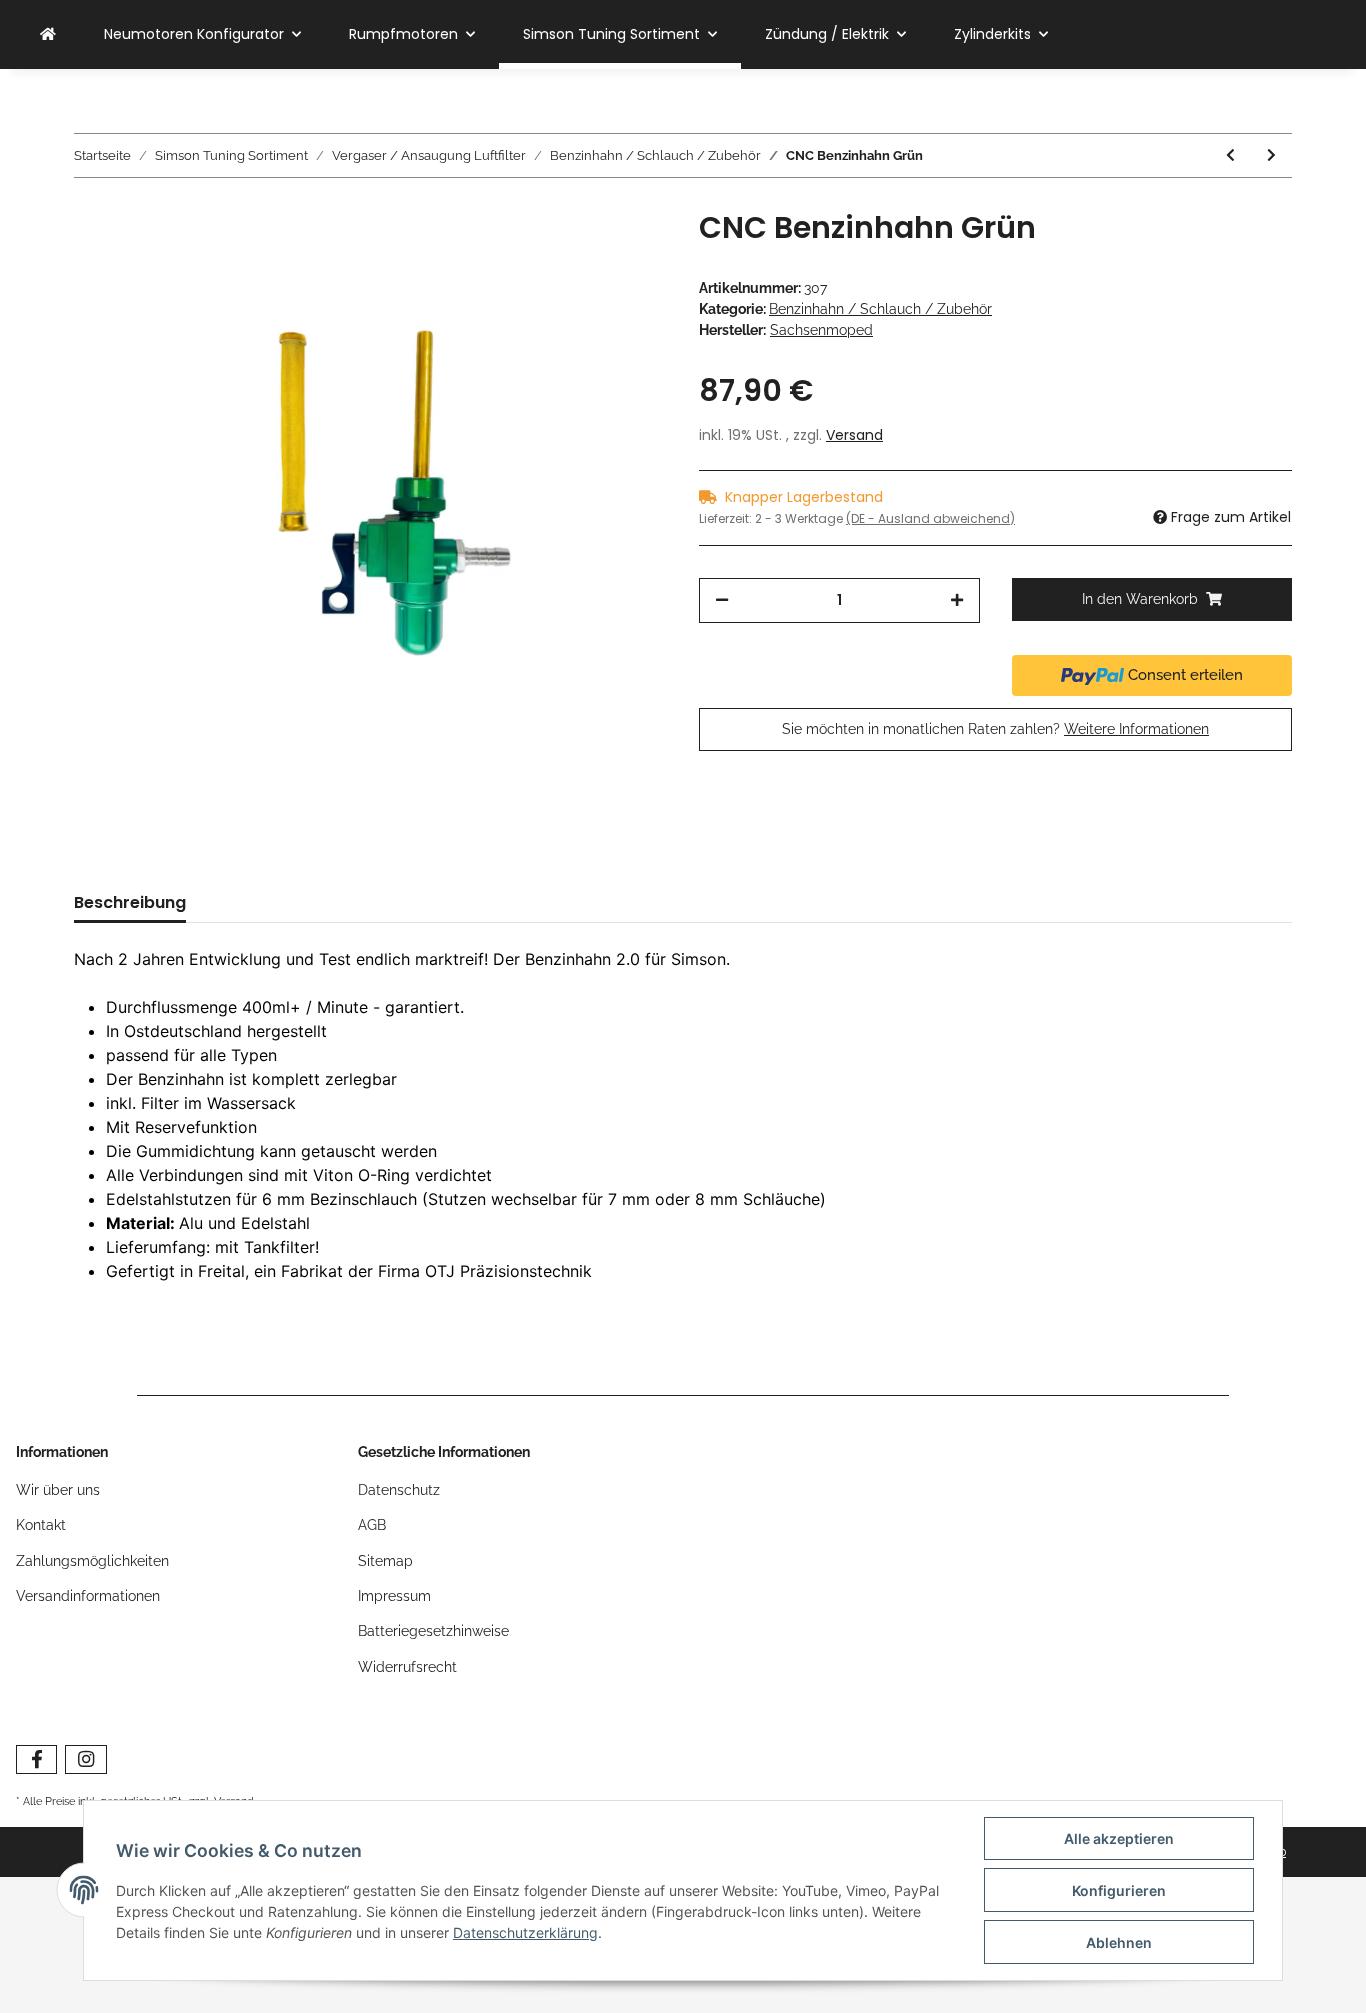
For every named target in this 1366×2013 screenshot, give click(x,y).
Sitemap (385, 1561)
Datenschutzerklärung (525, 1932)
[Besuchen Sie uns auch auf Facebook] (36, 1759)
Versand (854, 435)
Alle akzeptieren (1119, 1838)
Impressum (394, 1596)
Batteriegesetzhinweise (433, 1631)
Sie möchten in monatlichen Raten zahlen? (995, 729)
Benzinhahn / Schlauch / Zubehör (880, 309)
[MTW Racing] (48, 34)
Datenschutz (399, 1490)
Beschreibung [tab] (130, 902)
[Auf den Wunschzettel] (625, 256)
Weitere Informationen (1136, 729)
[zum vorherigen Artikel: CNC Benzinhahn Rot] (1230, 155)
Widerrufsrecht (407, 1667)
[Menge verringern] (722, 600)
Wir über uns (58, 1490)
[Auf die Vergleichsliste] (573, 256)
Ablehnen (1119, 1942)
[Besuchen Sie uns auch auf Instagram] (85, 1759)
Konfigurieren (1119, 1890)
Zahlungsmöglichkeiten (92, 1561)
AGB (372, 1525)
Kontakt (41, 1525)
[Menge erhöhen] (957, 600)
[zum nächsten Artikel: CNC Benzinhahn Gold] (1271, 155)
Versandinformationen (88, 1596)
